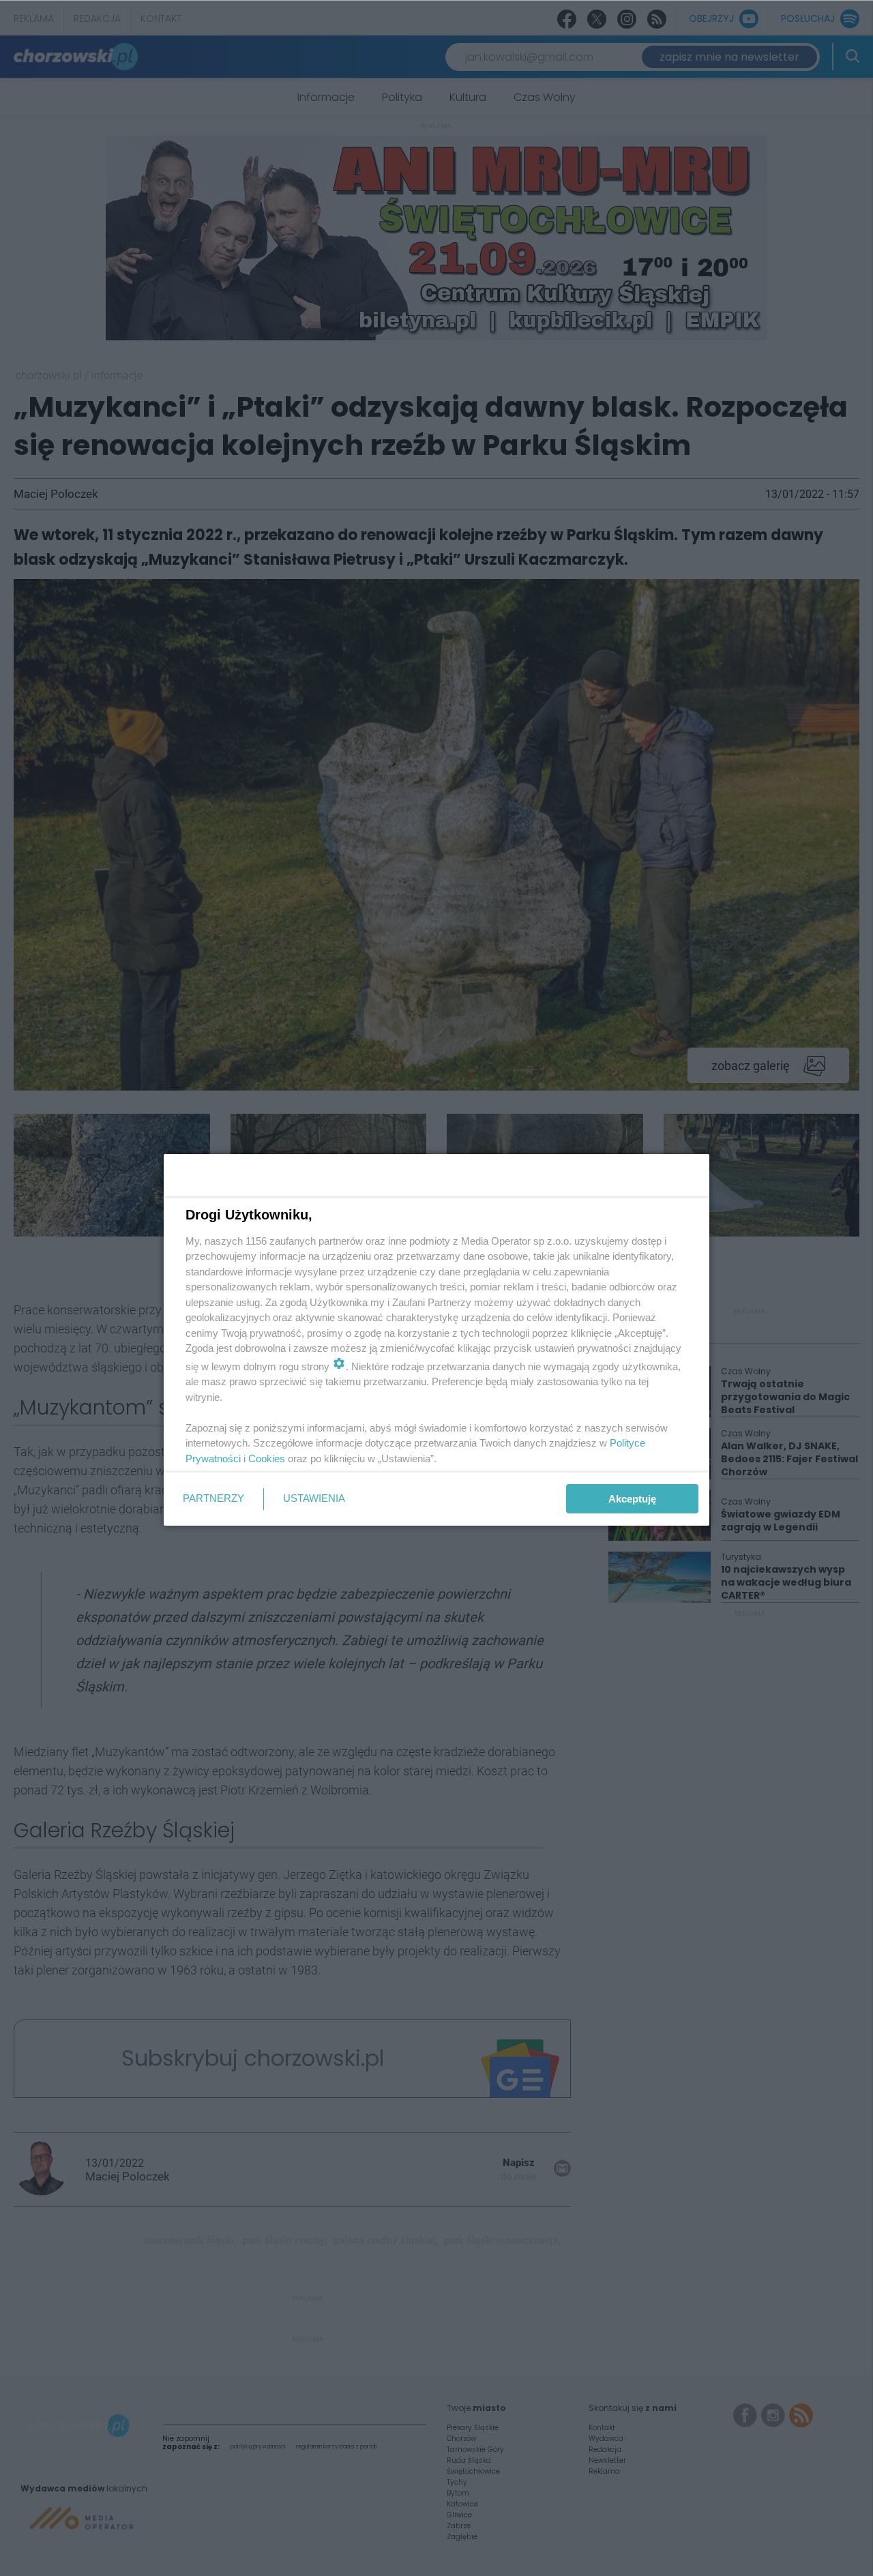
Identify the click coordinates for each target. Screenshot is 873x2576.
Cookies (267, 1459)
